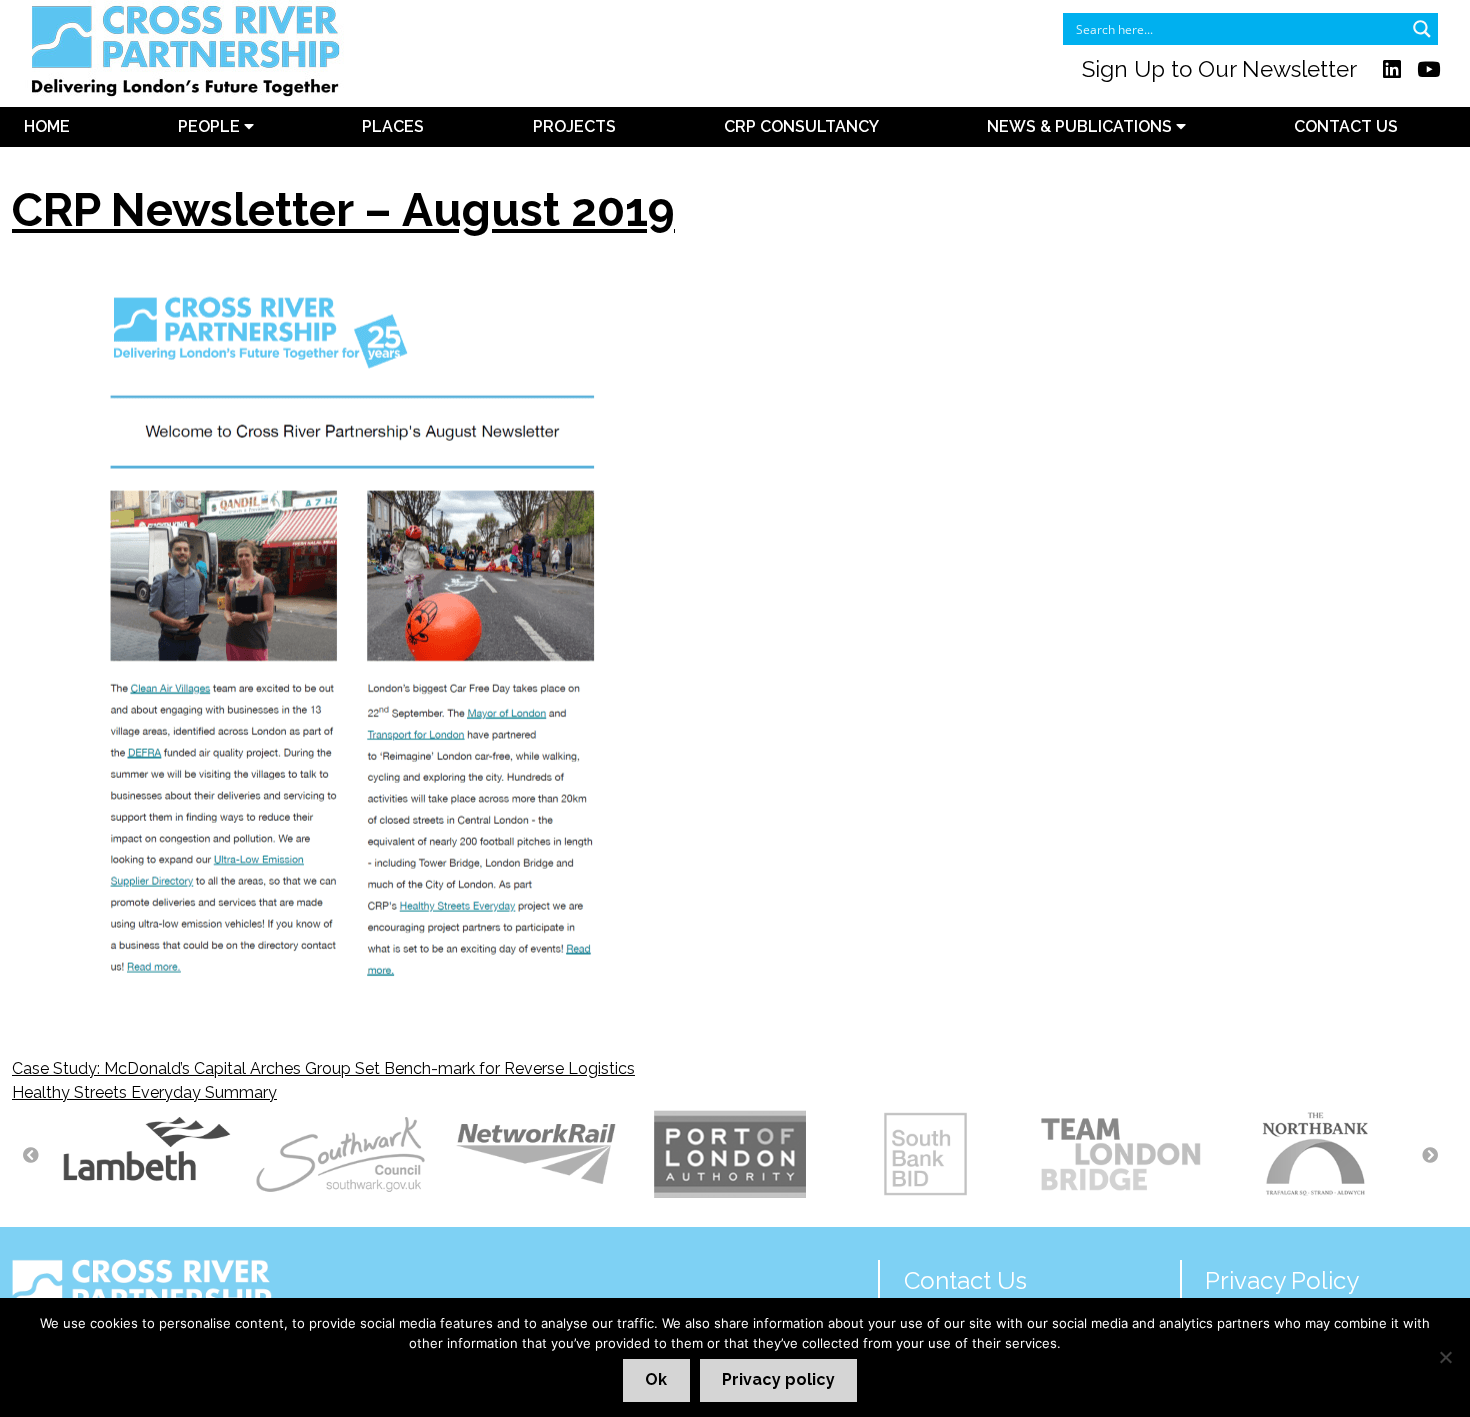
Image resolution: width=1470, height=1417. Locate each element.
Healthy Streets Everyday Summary (144, 1092)
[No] (1445, 1357)
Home (47, 126)
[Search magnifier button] (1422, 29)
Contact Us (1346, 126)
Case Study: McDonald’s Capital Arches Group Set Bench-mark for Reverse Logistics (323, 1068)
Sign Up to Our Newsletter (1219, 69)
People (211, 126)
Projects (574, 126)
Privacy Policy (1282, 1280)
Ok (656, 1379)
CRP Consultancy (801, 126)
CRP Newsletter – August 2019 (343, 210)
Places (393, 126)
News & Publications (1081, 126)
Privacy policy (778, 1379)
